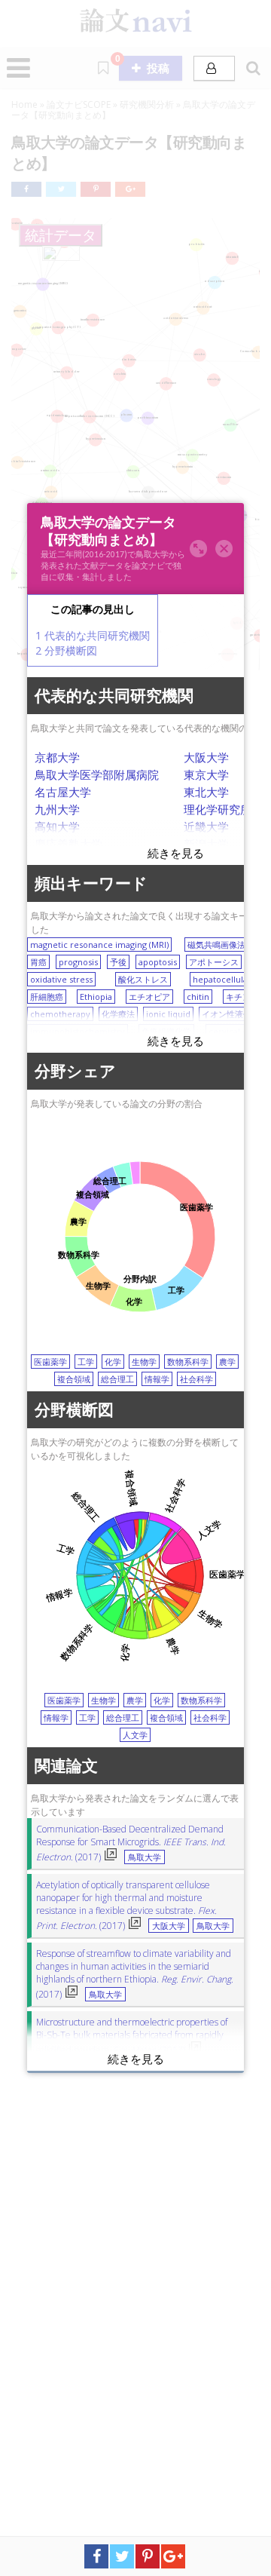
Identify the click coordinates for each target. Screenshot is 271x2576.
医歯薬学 (50, 1362)
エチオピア (149, 997)
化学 (113, 1362)
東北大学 (206, 792)
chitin (198, 997)
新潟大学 (206, 844)
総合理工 (117, 1379)
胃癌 (38, 962)
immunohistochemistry (78, 1031)
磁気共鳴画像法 (216, 945)
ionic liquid (168, 1014)
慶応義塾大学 (69, 844)
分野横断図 (66, 650)
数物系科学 (188, 1362)
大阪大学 (206, 757)
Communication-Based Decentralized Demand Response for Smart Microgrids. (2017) (131, 1843)
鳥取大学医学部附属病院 (97, 774)
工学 (86, 1362)
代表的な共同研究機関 (93, 635)
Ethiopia (96, 997)
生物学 (144, 1362)
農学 (227, 1362)
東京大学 (206, 774)
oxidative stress (61, 979)
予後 (118, 962)
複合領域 (74, 1379)
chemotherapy (60, 1014)
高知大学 (57, 826)
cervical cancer (239, 1031)
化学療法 (118, 1014)
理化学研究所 (218, 809)
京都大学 (57, 757)
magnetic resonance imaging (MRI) (99, 945)
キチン (238, 997)
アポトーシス (214, 962)
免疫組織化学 (166, 1031)
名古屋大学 (63, 792)
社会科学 (196, 1379)
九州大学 (57, 809)
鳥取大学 (145, 1857)
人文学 (135, 1735)
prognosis (78, 962)
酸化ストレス (143, 979)
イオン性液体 (227, 1014)
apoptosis (158, 962)
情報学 (157, 1379)
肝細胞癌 (47, 997)
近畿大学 (206, 826)
